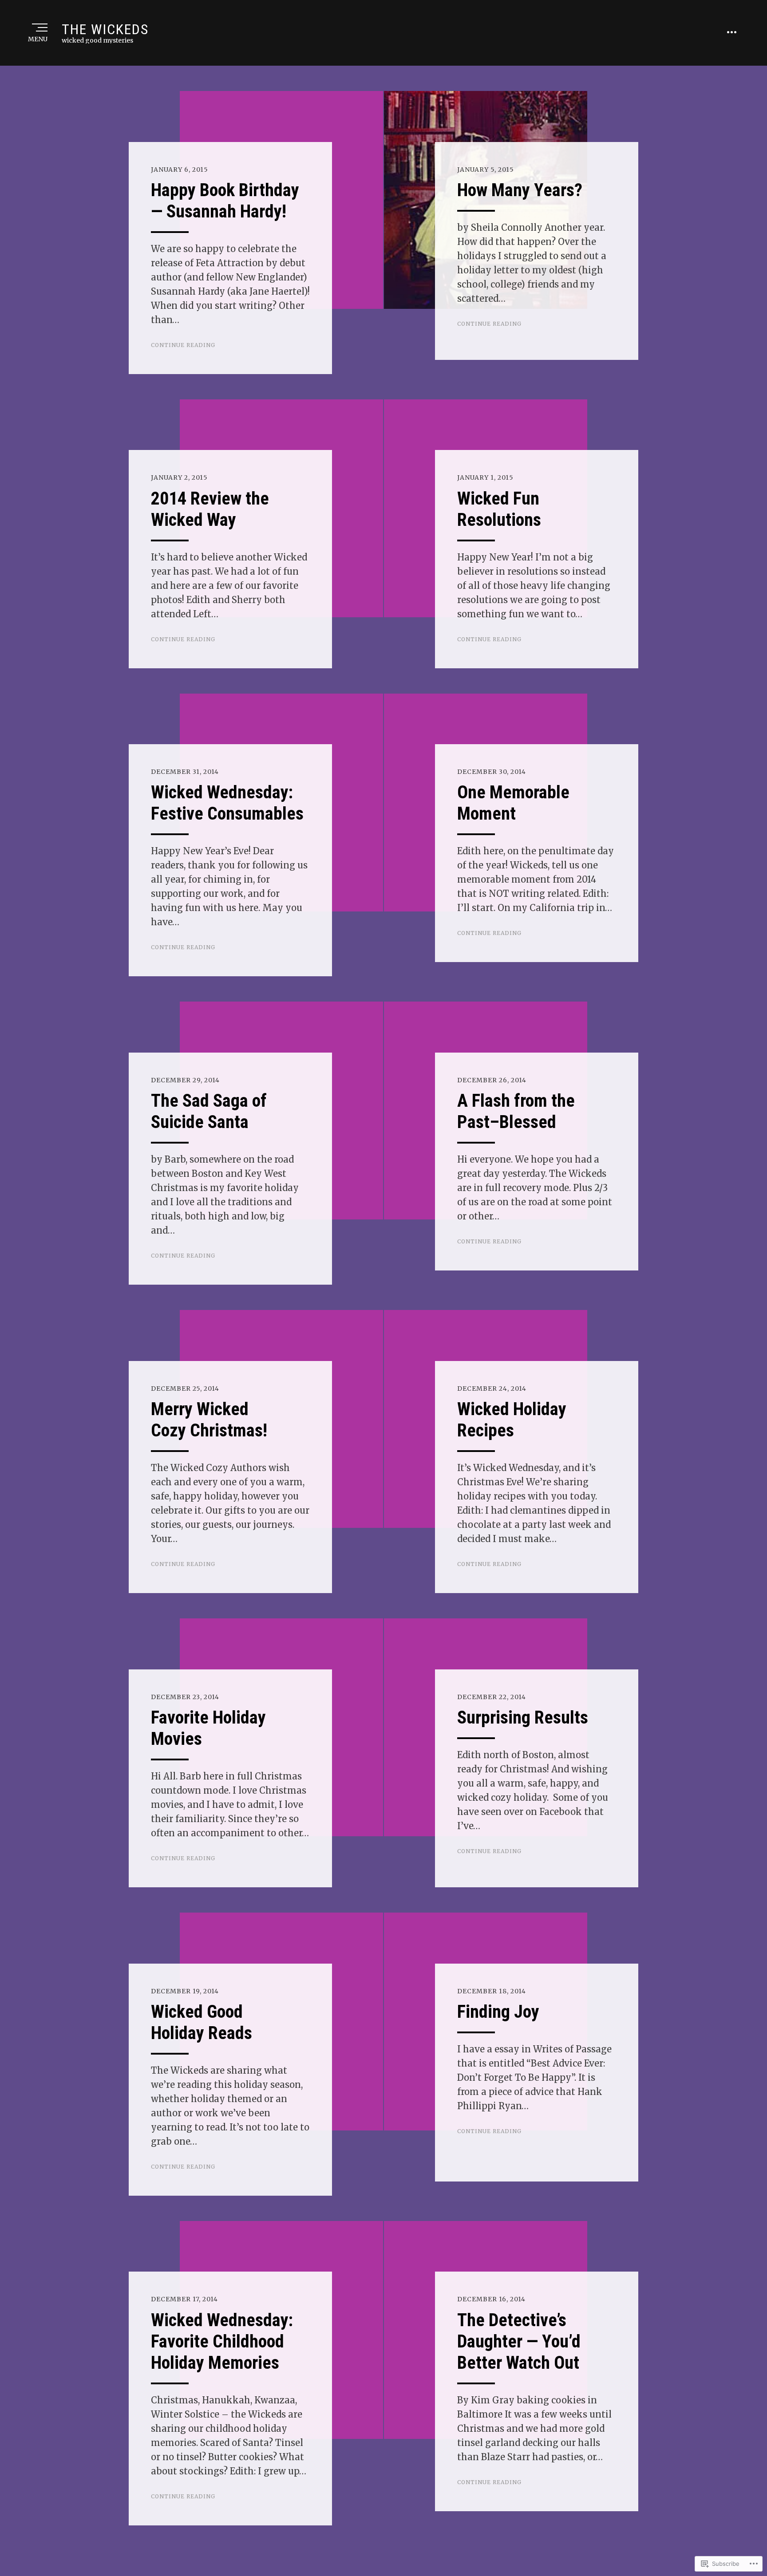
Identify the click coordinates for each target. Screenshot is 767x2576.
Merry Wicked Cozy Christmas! (209, 1420)
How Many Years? (520, 190)
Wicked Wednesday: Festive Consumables (227, 803)
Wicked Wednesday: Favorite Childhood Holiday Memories (222, 2341)
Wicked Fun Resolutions (499, 509)
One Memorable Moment (513, 803)
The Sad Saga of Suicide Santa (209, 1111)
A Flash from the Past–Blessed (516, 1111)
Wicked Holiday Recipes (512, 1420)
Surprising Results (523, 1718)
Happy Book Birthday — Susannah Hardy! (225, 201)
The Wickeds (105, 29)
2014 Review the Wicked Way (210, 509)
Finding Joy (498, 2012)
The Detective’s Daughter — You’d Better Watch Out (519, 2341)
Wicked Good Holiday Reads (202, 2022)
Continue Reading (183, 345)
